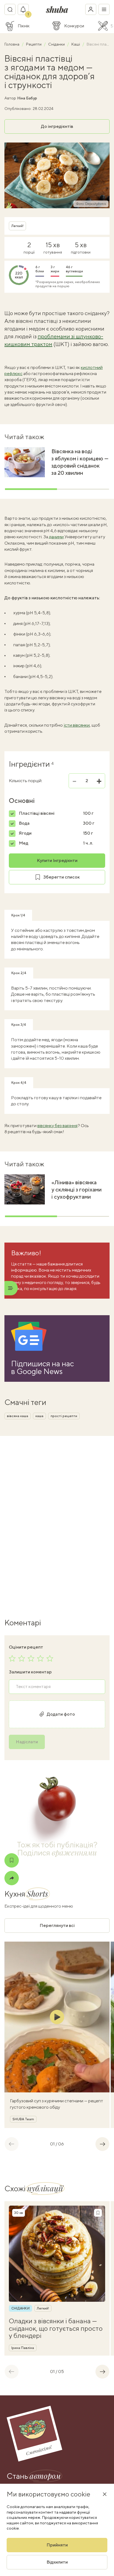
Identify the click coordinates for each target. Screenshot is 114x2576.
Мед (24, 843)
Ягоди (25, 833)
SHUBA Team (23, 2119)
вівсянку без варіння (57, 1126)
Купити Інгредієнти (57, 860)
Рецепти (34, 44)
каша (39, 1416)
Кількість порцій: (26, 781)
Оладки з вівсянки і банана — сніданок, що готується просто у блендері (56, 2328)
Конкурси (74, 26)
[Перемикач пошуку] (10, 9)
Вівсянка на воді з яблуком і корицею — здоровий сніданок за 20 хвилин (80, 462)
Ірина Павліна (23, 2348)
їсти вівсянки (77, 725)
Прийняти (57, 2545)
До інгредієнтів (57, 126)
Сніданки (57, 44)
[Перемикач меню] (104, 9)
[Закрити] (105, 2494)
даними (56, 537)
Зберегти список (61, 877)
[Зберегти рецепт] (12, 1860)
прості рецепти (64, 1416)
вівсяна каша (18, 1416)
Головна (12, 44)
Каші (76, 44)
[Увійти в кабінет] (91, 9)
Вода (24, 823)
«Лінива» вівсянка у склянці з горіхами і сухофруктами (77, 1189)
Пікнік (24, 26)
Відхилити (57, 2562)
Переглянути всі (57, 1925)
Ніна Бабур (27, 98)
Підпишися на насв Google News (42, 1367)
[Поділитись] (12, 1878)
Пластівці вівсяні (37, 813)
